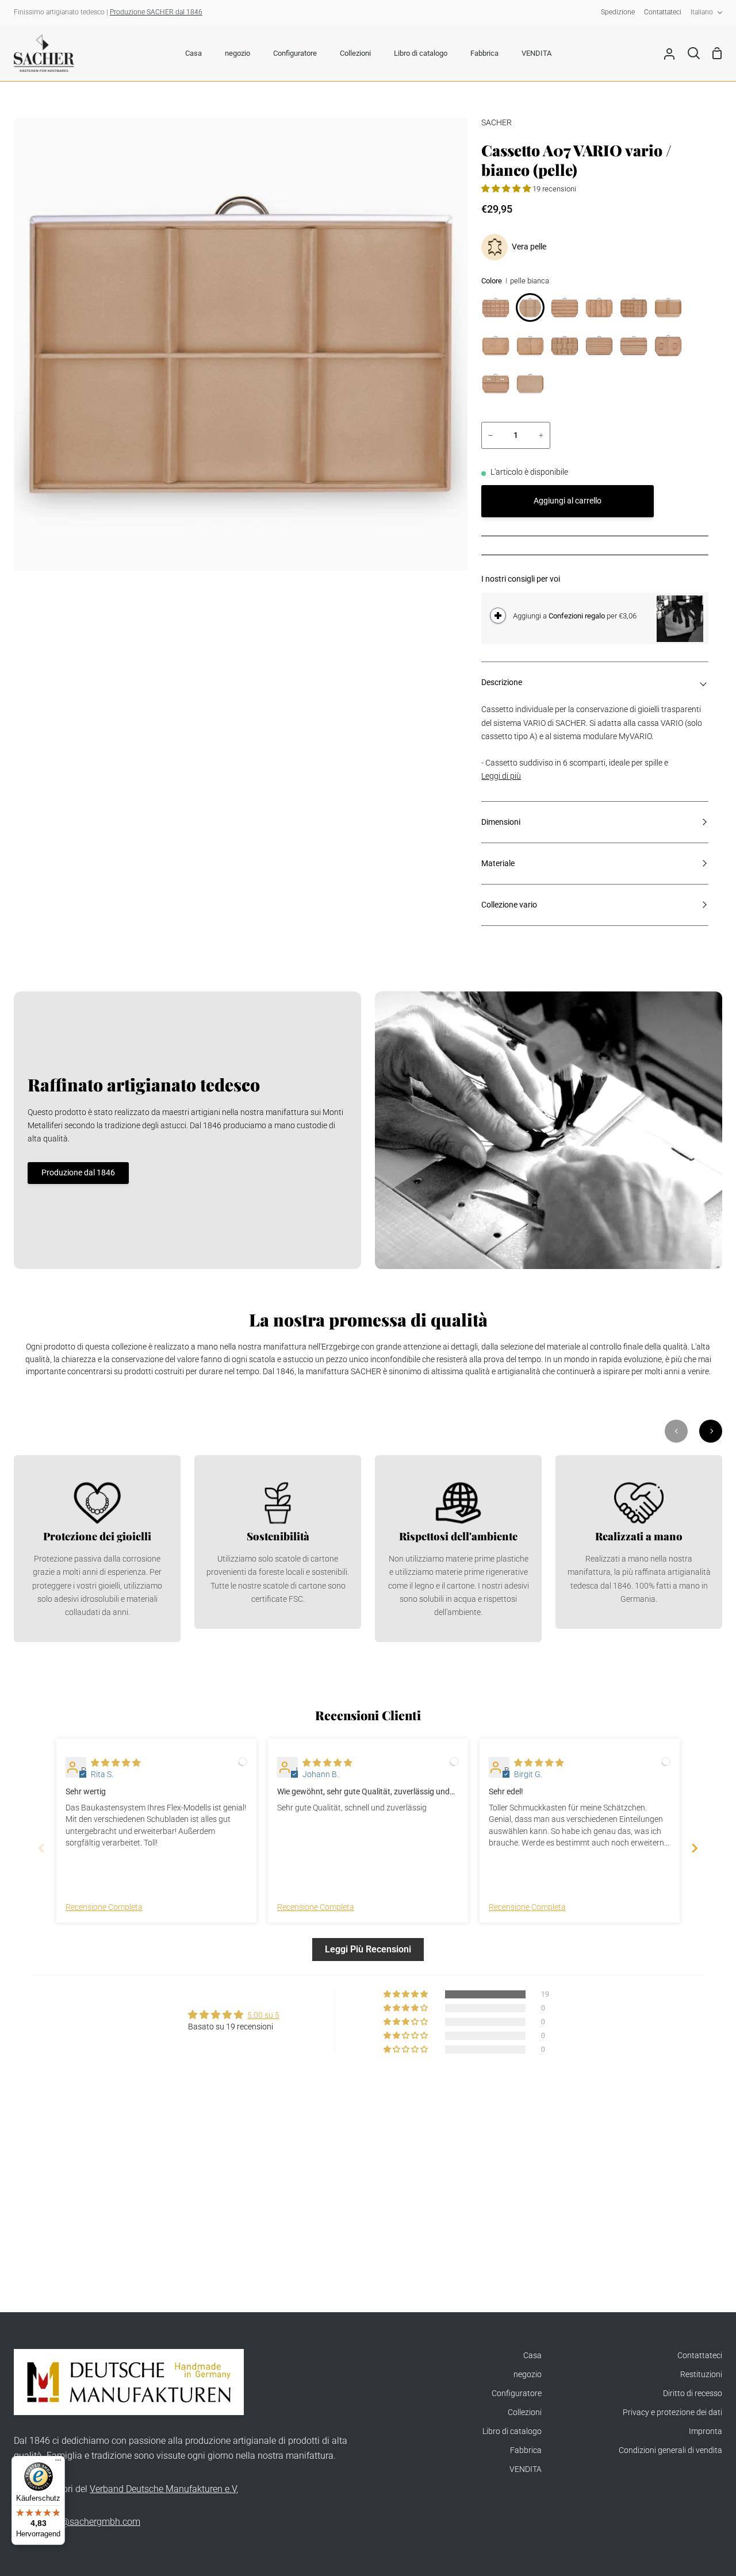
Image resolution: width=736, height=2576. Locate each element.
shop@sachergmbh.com (91, 2522)
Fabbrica (526, 2450)
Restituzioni (701, 2375)
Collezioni (525, 2412)
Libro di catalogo (512, 2431)
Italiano (702, 12)
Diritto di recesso (693, 2394)
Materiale (498, 864)
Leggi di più (501, 776)
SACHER (497, 123)
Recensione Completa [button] (104, 1907)
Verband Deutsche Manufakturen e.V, (164, 2489)
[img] (116, 1763)
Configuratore (517, 2394)
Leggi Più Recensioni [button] (368, 1949)
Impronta (706, 2431)
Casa (532, 2356)
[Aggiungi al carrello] (498, 616)
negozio (528, 2375)
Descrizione (502, 683)
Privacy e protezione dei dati (672, 2412)
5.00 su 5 (263, 2015)
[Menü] (58, 2463)
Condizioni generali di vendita (670, 2450)
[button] (507, 189)
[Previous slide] (41, 1848)
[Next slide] (695, 1848)
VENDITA (526, 2469)
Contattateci (700, 2356)
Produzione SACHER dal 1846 (156, 12)
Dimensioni (501, 822)
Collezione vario (509, 905)
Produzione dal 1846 (78, 1173)
